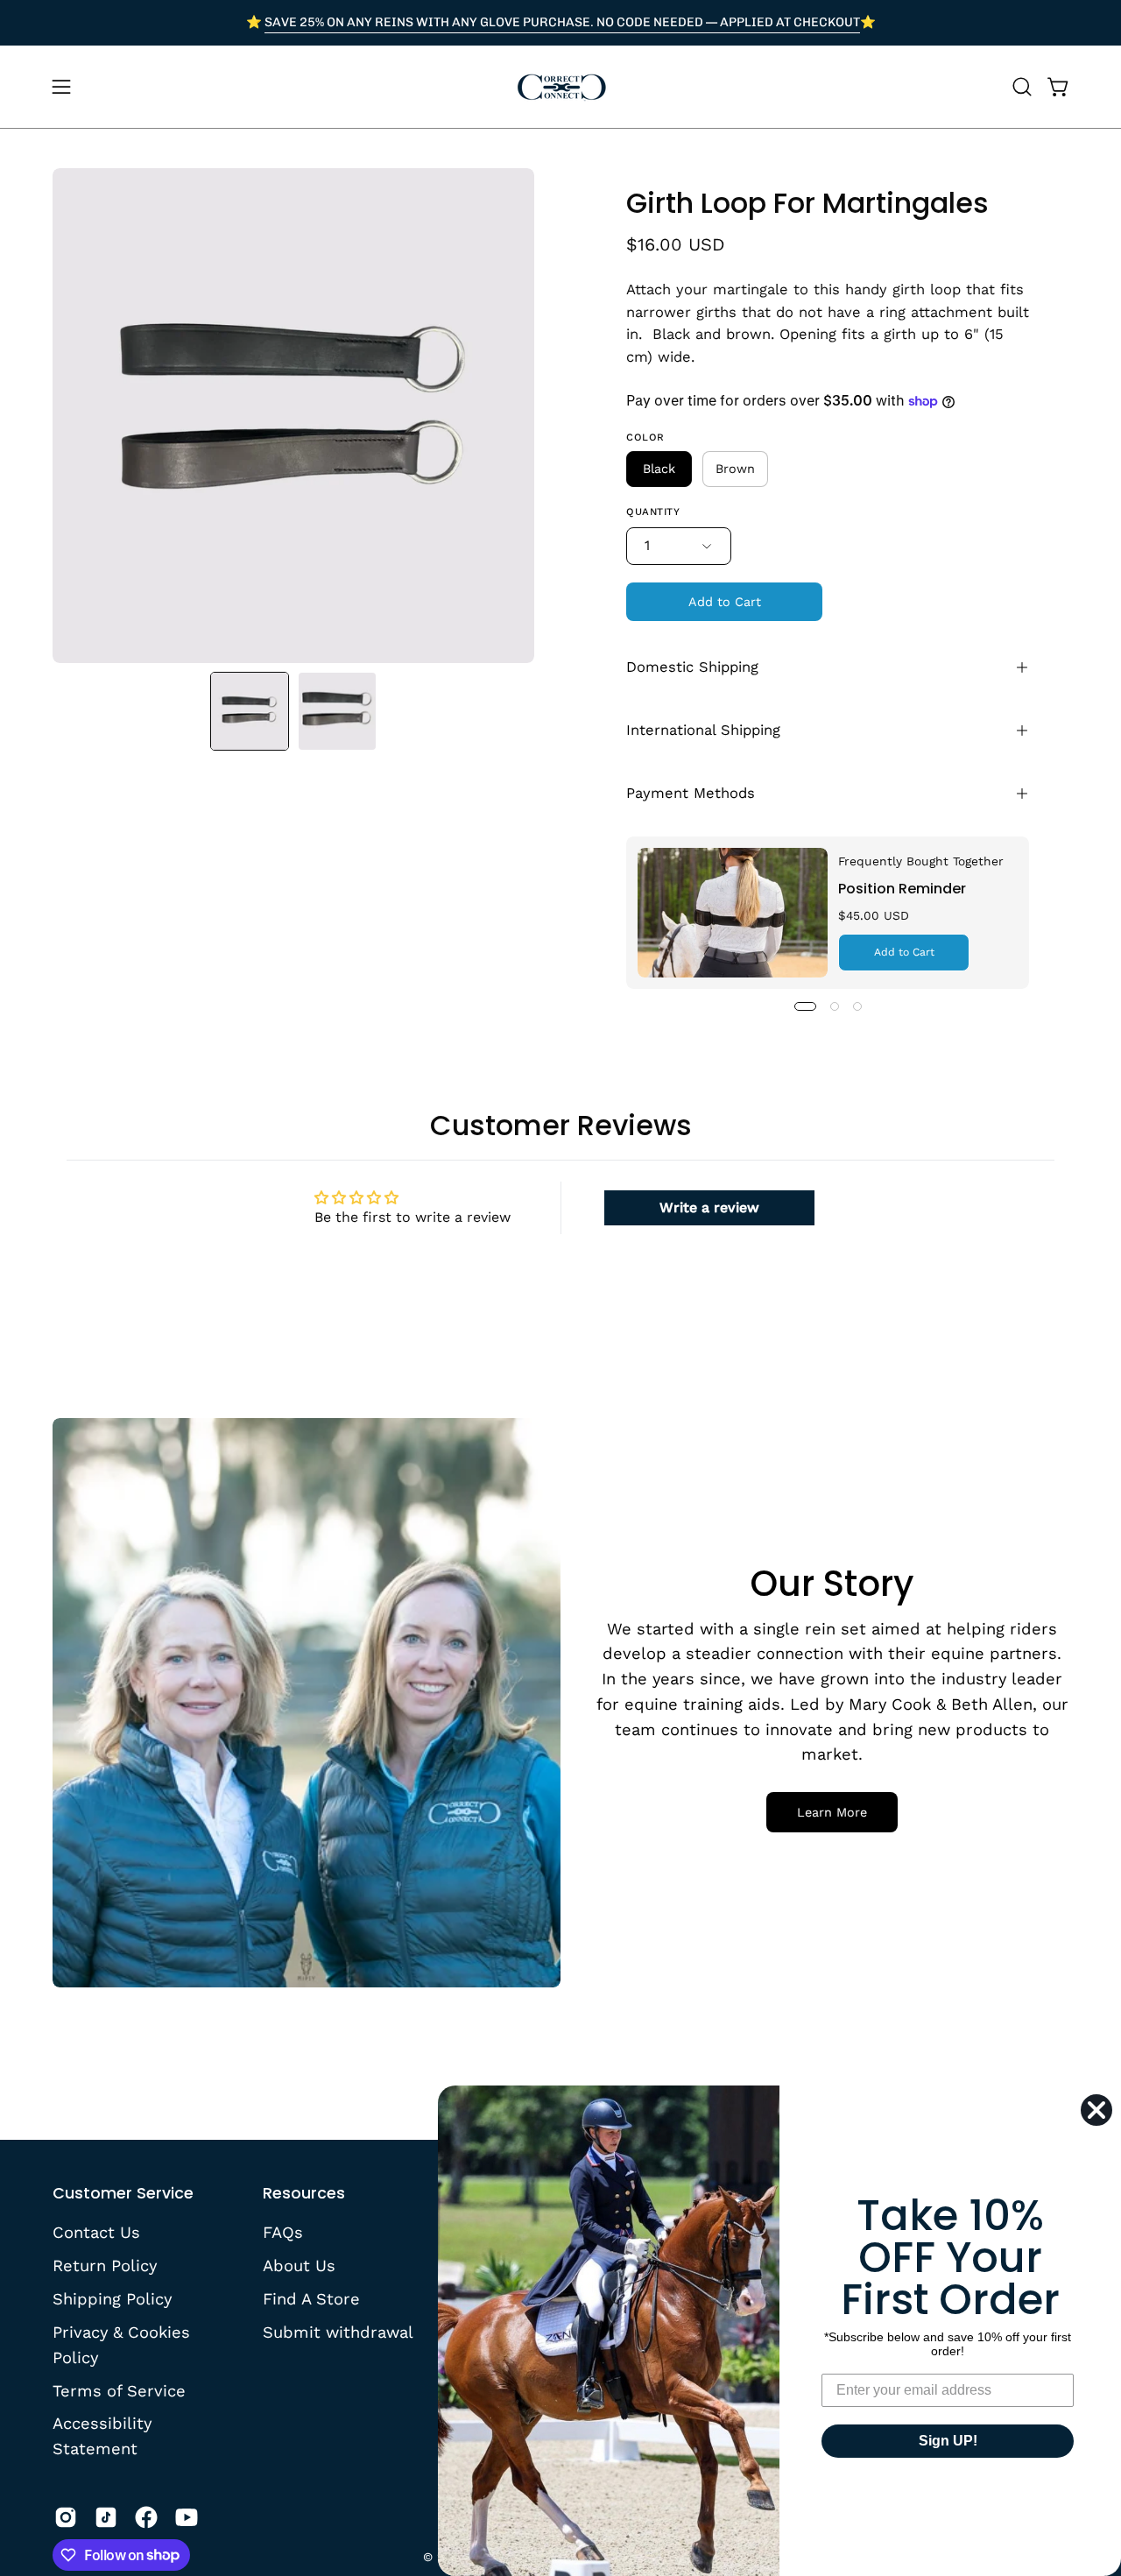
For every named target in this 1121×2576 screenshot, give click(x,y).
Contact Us (96, 2232)
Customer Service (123, 2193)
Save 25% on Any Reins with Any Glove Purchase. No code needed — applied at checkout (562, 22)
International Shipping (703, 730)
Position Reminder (902, 889)
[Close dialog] (1096, 2110)
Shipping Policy (112, 2298)
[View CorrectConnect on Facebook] (146, 2517)
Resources (304, 2193)
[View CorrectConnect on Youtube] (187, 2517)
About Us (299, 2265)
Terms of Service (119, 2390)
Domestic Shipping (692, 667)
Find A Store (311, 2298)
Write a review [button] (709, 1207)
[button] (1022, 87)
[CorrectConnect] (560, 87)
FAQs (283, 2232)
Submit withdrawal (338, 2331)
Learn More (832, 1812)
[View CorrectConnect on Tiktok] (106, 2517)
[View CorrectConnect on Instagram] (66, 2517)
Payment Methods (691, 793)
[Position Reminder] (733, 913)
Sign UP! (948, 2441)
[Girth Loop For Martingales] (250, 711)
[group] (560, 23)
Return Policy (105, 2265)
